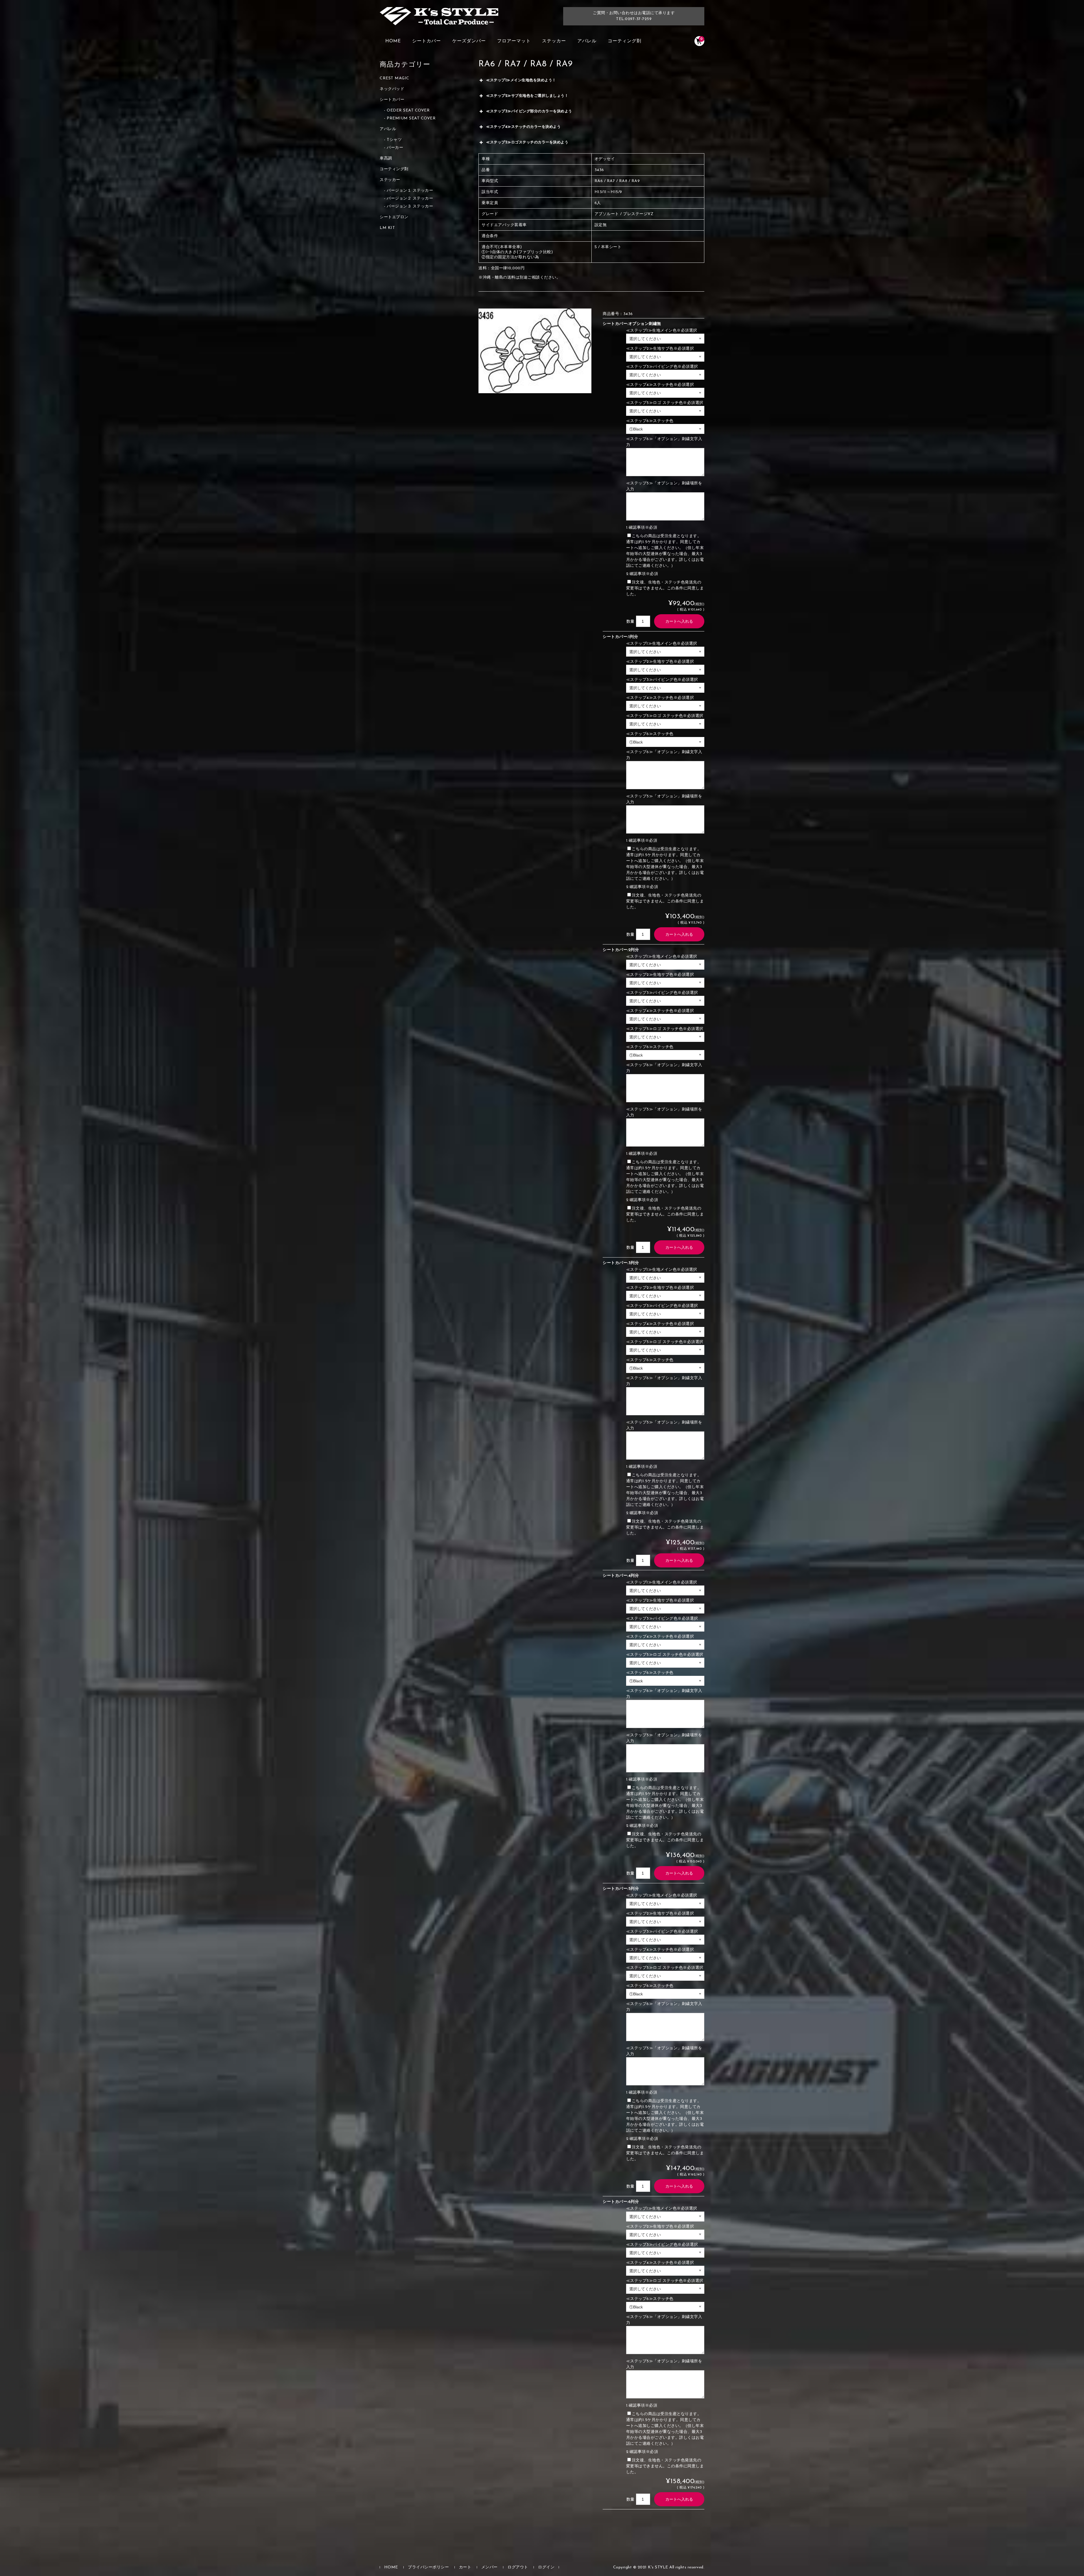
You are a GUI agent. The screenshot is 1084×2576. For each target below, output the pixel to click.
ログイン (546, 2567)
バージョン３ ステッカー (410, 206)
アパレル (587, 41)
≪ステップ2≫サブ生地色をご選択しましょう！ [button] (527, 96)
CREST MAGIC (395, 78)
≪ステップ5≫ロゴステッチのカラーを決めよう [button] (527, 142)
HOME (393, 41)
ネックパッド (392, 89)
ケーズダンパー (469, 41)
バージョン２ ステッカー (410, 199)
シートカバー (427, 41)
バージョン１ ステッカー (410, 191)
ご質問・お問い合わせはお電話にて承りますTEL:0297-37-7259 (634, 16)
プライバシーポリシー (428, 2567)
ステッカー (554, 41)
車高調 (386, 158)
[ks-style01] (439, 19)
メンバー (489, 2567)
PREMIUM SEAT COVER (411, 118)
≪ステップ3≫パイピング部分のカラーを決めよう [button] (529, 111)
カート (465, 2567)
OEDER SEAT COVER (408, 111)
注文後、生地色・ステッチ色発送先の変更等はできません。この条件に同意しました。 (665, 588)
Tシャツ (394, 140)
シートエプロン (394, 217)
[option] (535, 351)
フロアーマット (514, 41)
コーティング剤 (625, 41)
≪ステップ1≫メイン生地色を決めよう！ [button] (521, 80)
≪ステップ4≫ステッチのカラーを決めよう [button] (523, 127)
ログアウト (518, 2567)
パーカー (395, 148)
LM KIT (387, 228)
